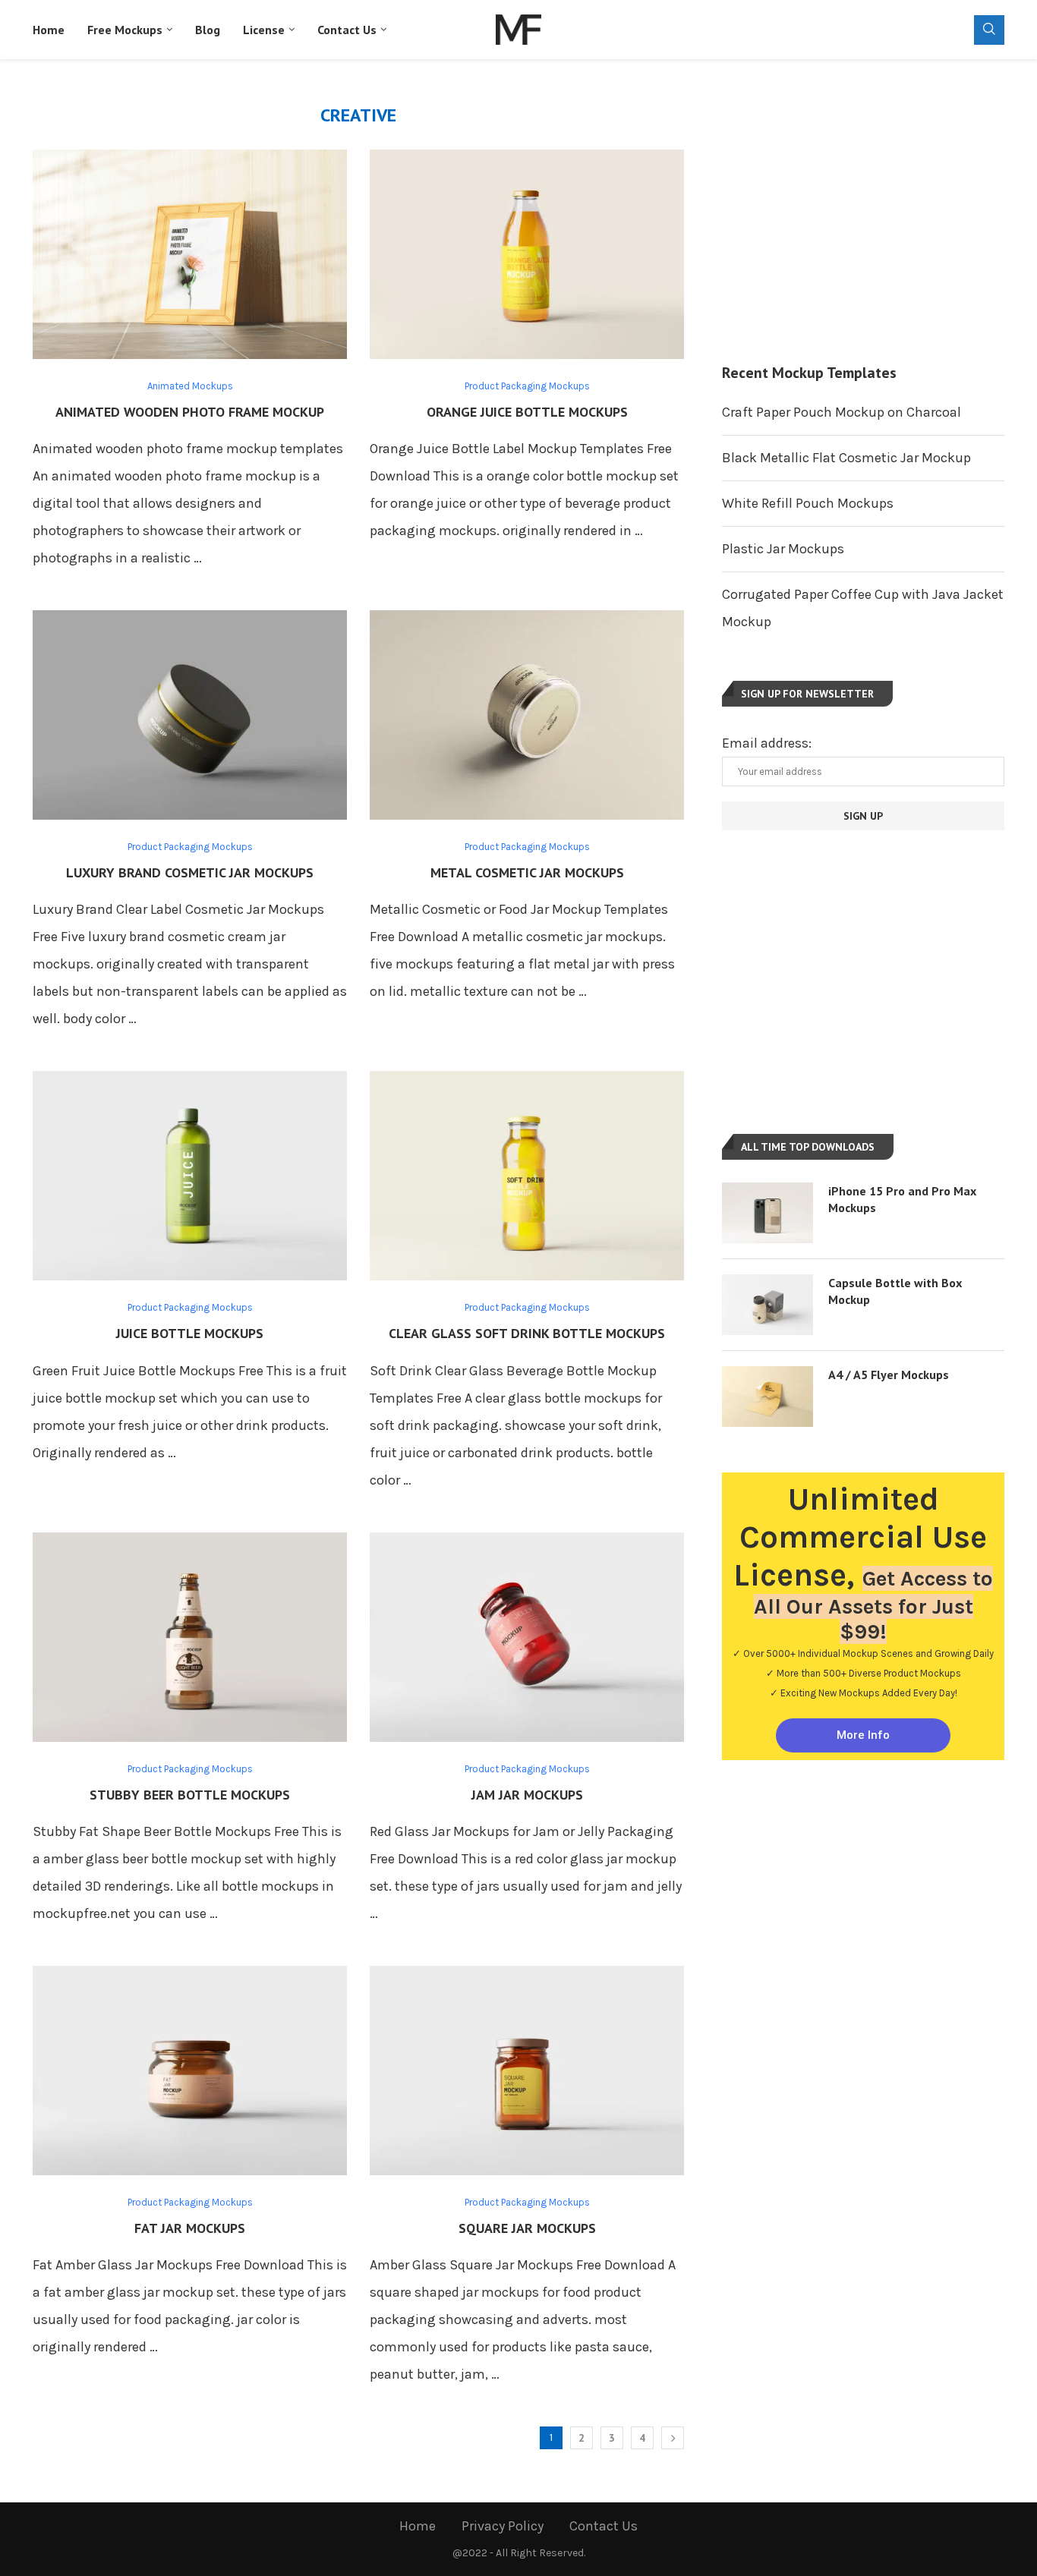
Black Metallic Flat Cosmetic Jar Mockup (846, 458)
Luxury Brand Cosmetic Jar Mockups (190, 872)
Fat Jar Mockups (190, 2228)
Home (49, 30)
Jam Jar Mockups (527, 1795)
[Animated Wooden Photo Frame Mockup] (190, 254)
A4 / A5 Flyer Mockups (889, 1375)
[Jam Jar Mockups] (527, 1637)
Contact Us (347, 30)
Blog (208, 30)
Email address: (767, 743)
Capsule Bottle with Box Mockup (895, 1291)
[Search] (989, 30)
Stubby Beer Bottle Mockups (190, 1795)
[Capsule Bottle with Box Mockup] (768, 1305)
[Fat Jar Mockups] (190, 2071)
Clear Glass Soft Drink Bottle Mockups (527, 1333)
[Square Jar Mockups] (527, 2071)
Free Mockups (125, 30)
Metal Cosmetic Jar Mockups (527, 872)
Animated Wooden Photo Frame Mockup (190, 412)
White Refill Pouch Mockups (808, 503)
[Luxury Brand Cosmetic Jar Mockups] (190, 715)
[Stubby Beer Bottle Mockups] (190, 1637)
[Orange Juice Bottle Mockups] (527, 254)
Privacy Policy (503, 2526)
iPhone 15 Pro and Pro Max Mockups (902, 1199)
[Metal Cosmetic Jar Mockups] (527, 715)
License (264, 30)
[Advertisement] (863, 211)
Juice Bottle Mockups (190, 1333)
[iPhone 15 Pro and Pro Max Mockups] (768, 1213)
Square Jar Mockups (527, 2228)
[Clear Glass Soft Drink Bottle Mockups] (527, 1176)
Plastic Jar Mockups (783, 549)
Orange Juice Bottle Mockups (527, 412)
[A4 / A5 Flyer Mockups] (768, 1397)
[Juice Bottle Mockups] (190, 1176)
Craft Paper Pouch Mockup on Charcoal (842, 412)
